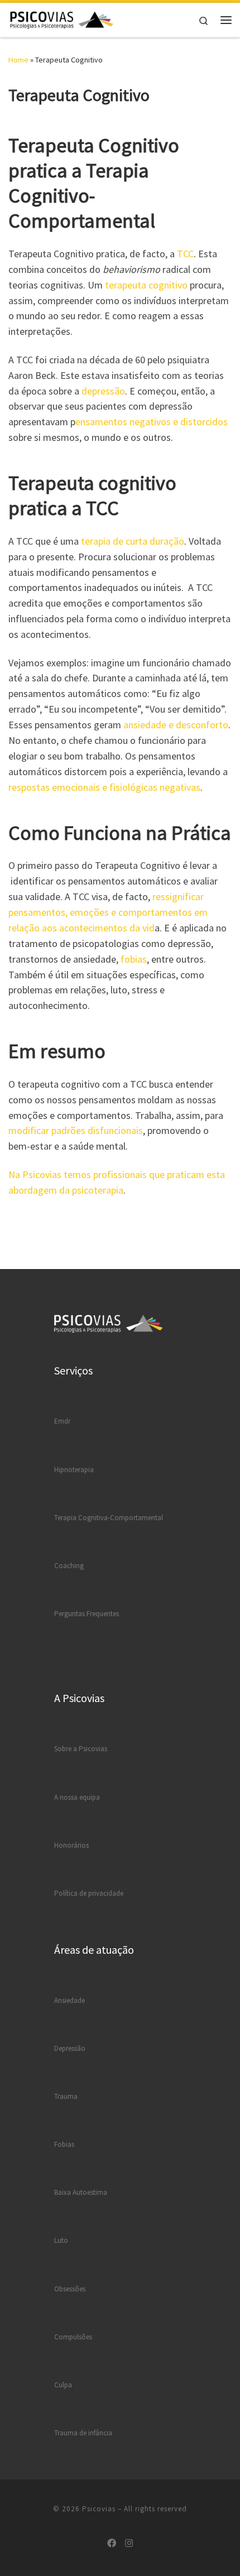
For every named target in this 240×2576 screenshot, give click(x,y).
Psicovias (99, 2509)
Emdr (62, 1421)
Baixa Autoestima (81, 2192)
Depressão (70, 2048)
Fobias (64, 2144)
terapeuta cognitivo (146, 285)
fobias (134, 959)
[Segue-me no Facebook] (112, 2543)
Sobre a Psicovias (81, 1749)
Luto (61, 2240)
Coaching (69, 1566)
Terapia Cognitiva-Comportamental (109, 1518)
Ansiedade (69, 2000)
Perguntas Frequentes (87, 1614)
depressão (103, 391)
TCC (185, 254)
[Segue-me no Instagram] (129, 2543)
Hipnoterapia (74, 1470)
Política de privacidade (89, 1893)
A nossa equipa (77, 1797)
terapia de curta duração (133, 541)
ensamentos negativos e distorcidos (152, 422)
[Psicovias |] (62, 18)
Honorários (71, 1845)
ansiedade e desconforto (176, 725)
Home (18, 60)
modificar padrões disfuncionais (76, 1130)
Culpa (63, 2385)
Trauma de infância (83, 2433)
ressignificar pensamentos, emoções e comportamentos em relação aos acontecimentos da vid (108, 912)
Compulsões (73, 2337)
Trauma (66, 2096)
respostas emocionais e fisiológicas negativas (104, 787)
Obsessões (70, 2289)
